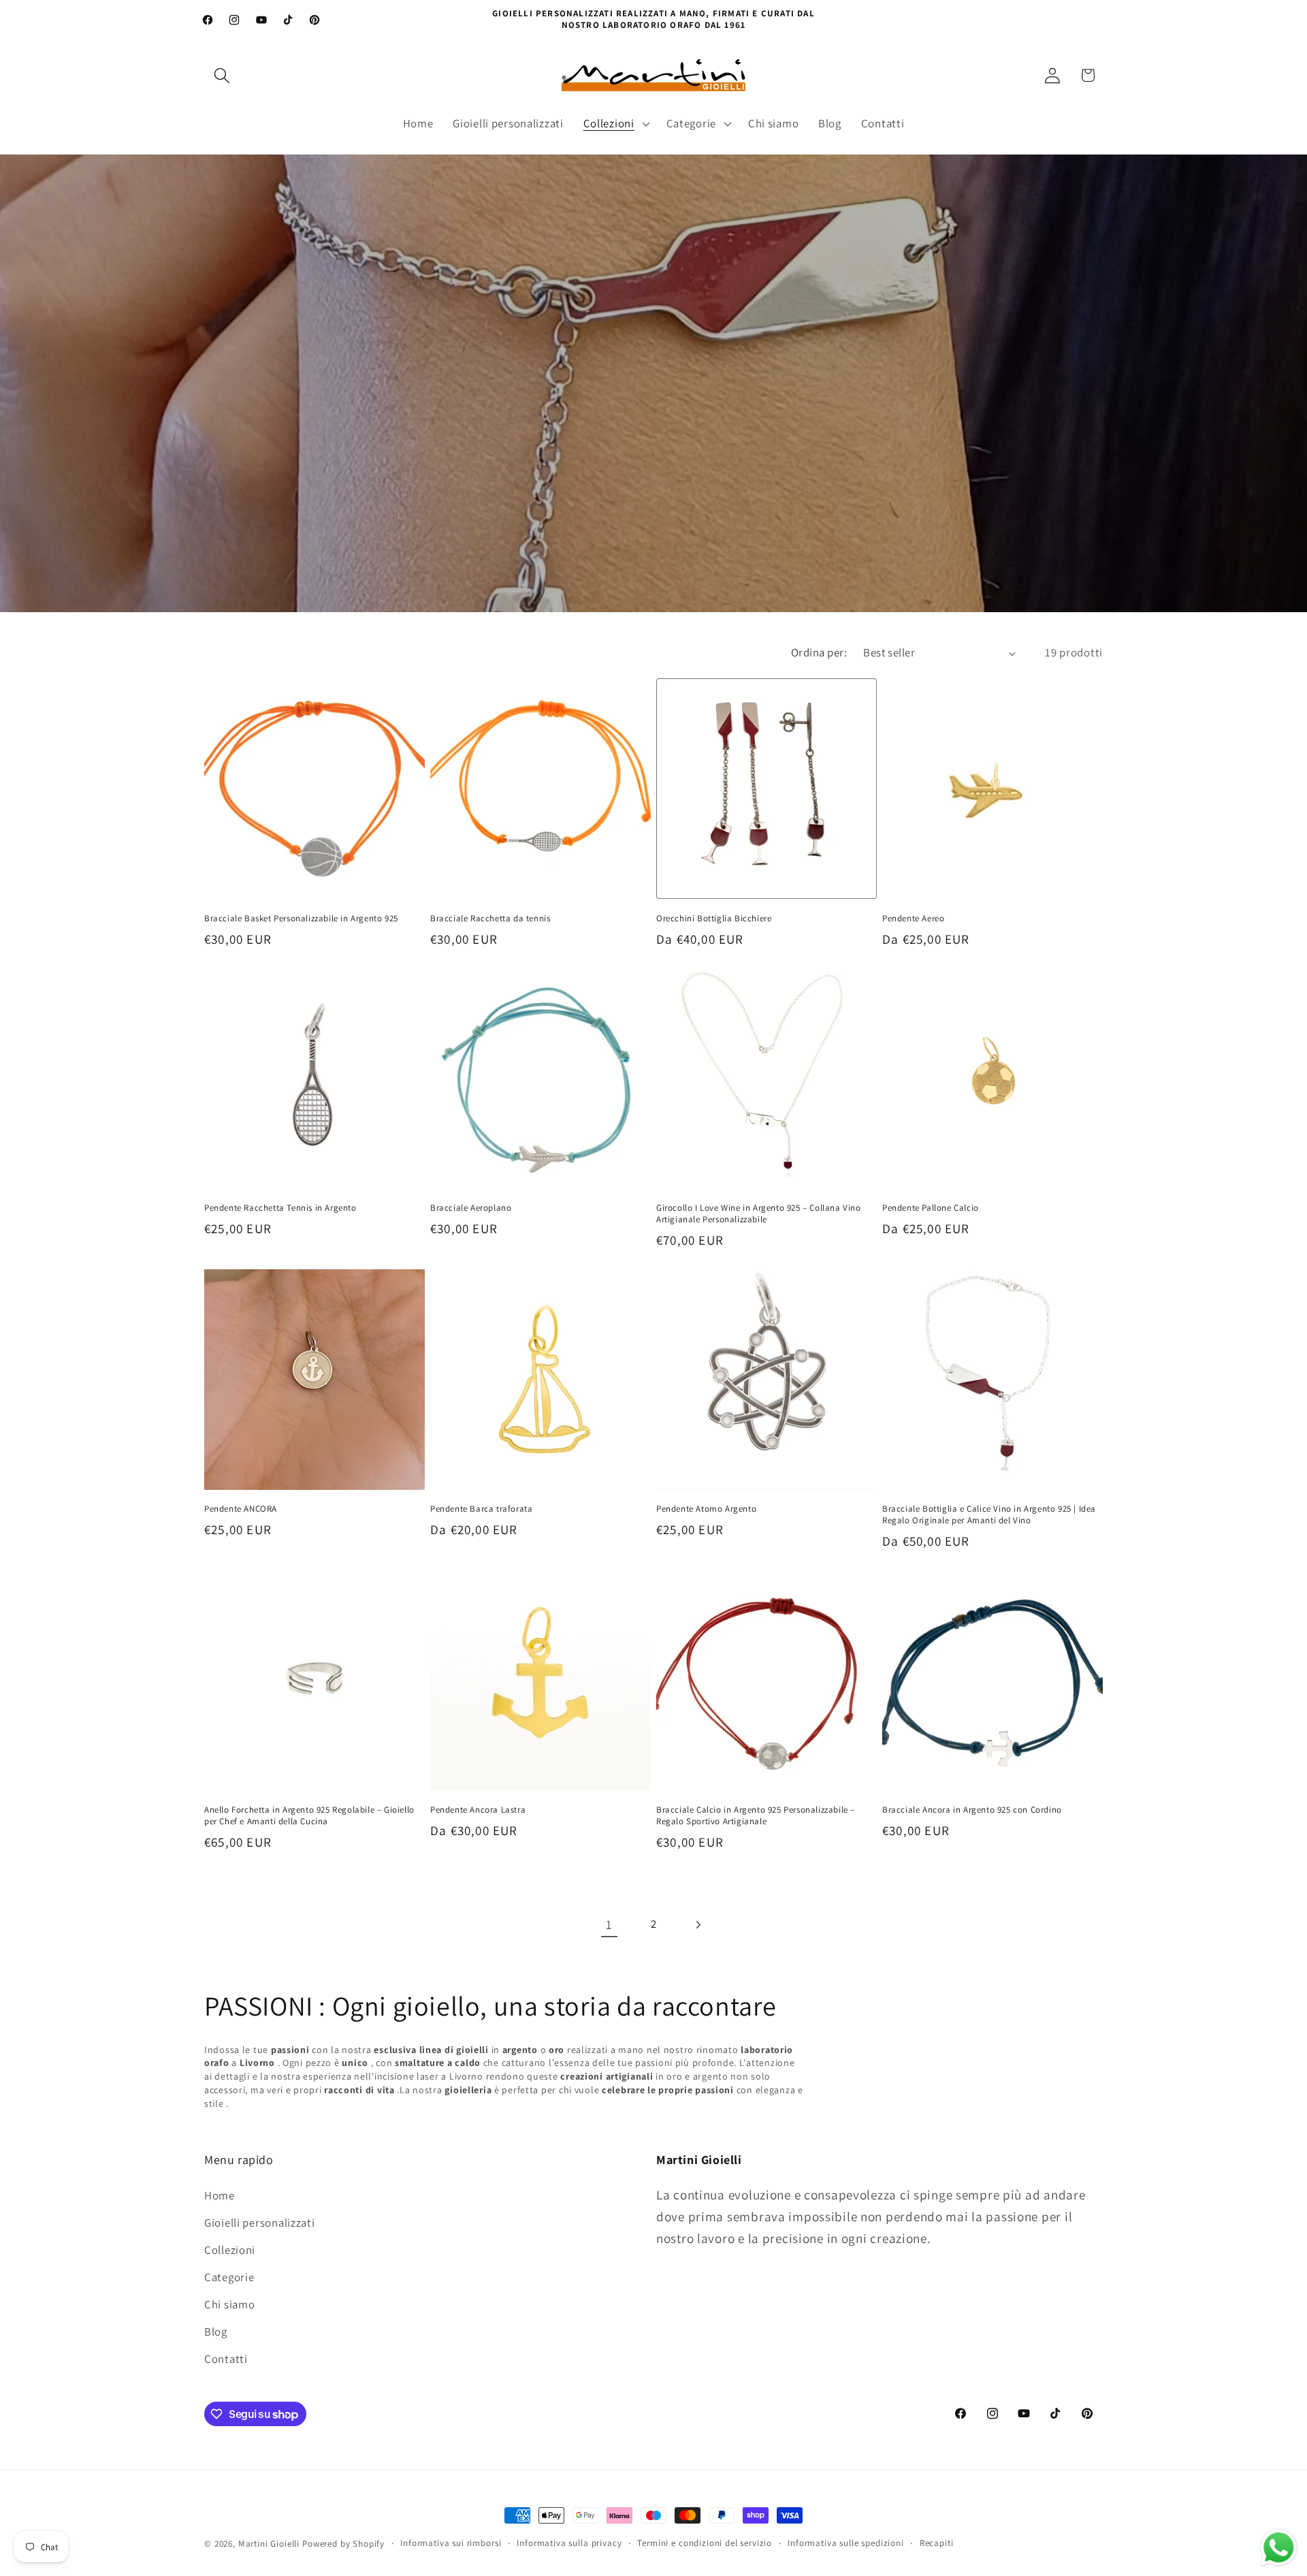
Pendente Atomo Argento (706, 1509)
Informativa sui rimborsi (451, 2543)
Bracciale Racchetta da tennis (490, 919)
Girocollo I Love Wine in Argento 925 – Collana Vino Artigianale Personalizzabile (759, 1214)
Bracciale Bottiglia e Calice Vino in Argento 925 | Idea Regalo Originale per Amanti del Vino (989, 1515)
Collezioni (230, 2250)
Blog (216, 2332)
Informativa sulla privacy (569, 2543)
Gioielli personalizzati (260, 2223)
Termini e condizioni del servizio (705, 2543)
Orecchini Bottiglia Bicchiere (714, 919)
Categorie (229, 2277)
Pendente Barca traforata (481, 1509)
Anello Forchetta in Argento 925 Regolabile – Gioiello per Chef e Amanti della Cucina (309, 1816)
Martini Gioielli (269, 2544)
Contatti (226, 2359)
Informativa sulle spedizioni (846, 2543)
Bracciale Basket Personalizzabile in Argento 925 (301, 919)
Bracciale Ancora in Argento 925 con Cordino (972, 1810)
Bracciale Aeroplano (471, 1208)
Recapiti (937, 2543)
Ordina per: (819, 652)
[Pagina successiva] (697, 1925)
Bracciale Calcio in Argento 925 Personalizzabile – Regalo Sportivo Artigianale (756, 1816)
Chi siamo (229, 2304)
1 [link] (609, 1924)
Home (220, 2195)
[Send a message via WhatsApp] (1279, 2548)
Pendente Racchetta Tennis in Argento (280, 1208)
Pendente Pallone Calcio (931, 1208)
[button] (222, 75)
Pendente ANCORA (241, 1509)
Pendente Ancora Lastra (478, 1810)
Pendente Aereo (913, 919)
